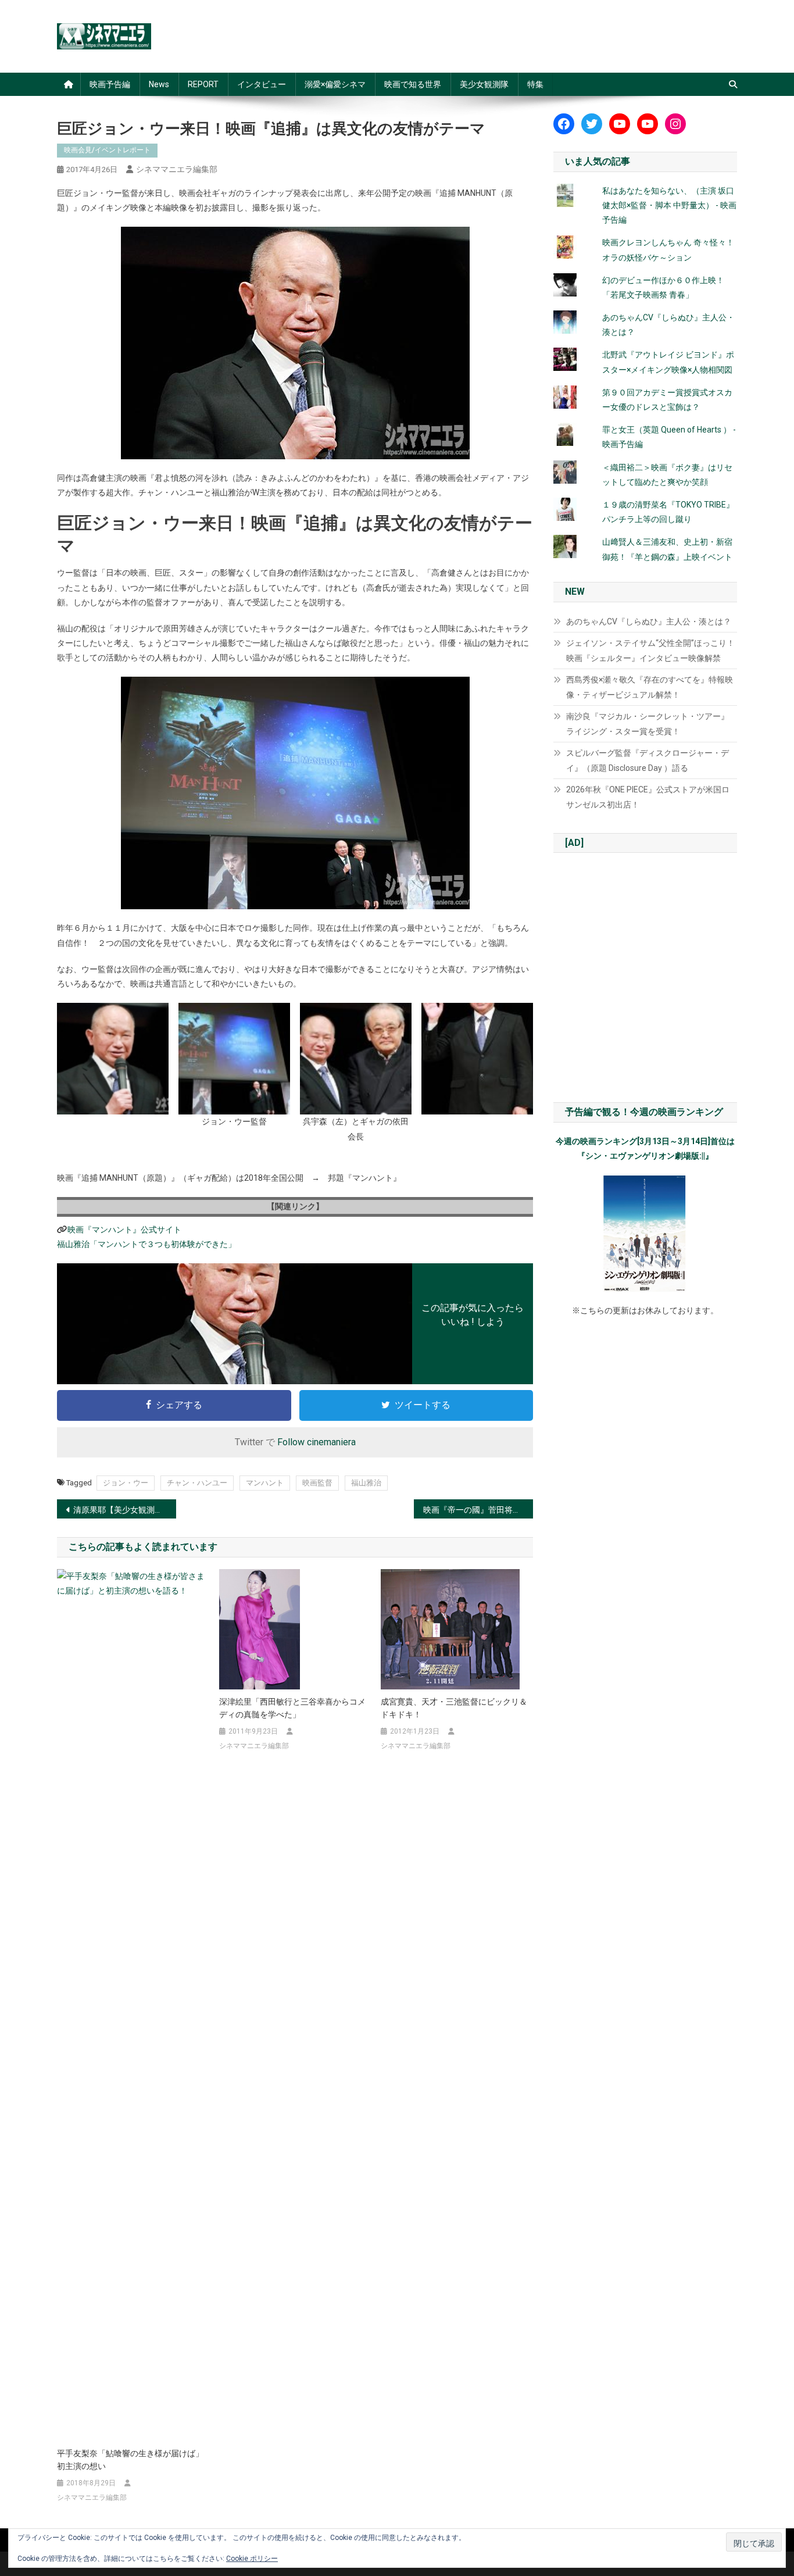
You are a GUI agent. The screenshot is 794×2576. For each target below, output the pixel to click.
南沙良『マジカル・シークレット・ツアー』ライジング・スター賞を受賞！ (648, 724)
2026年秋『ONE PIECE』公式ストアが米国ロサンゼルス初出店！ (648, 797)
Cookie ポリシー (252, 2559)
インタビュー (262, 84)
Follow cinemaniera (316, 1442)
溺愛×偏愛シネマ (335, 84)
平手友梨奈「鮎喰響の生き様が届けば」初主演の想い (130, 2460)
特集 (535, 84)
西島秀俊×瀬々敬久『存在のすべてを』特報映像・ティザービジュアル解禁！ (650, 687)
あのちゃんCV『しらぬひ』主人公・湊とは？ (649, 621)
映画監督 (317, 1483)
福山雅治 (366, 1483)
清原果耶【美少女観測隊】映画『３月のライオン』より (125, 1510)
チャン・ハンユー (197, 1483)
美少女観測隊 (484, 84)
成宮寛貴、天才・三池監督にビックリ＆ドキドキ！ (454, 1708)
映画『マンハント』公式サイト (124, 1230)
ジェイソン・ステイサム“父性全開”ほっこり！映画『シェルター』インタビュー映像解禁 (650, 651)
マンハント (265, 1483)
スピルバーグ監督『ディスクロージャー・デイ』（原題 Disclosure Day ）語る (648, 760)
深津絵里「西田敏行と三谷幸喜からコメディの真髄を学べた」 (292, 1708)
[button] (113, 1059)
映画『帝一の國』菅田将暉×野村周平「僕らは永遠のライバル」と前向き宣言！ (478, 1510)
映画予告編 (110, 84)
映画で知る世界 (413, 84)
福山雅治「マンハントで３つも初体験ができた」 (146, 1244)
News (159, 84)
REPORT (203, 84)
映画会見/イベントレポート (107, 150)
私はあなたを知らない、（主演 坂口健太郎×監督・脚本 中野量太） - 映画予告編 (669, 205)
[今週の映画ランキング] (645, 1234)
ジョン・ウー (126, 1483)
